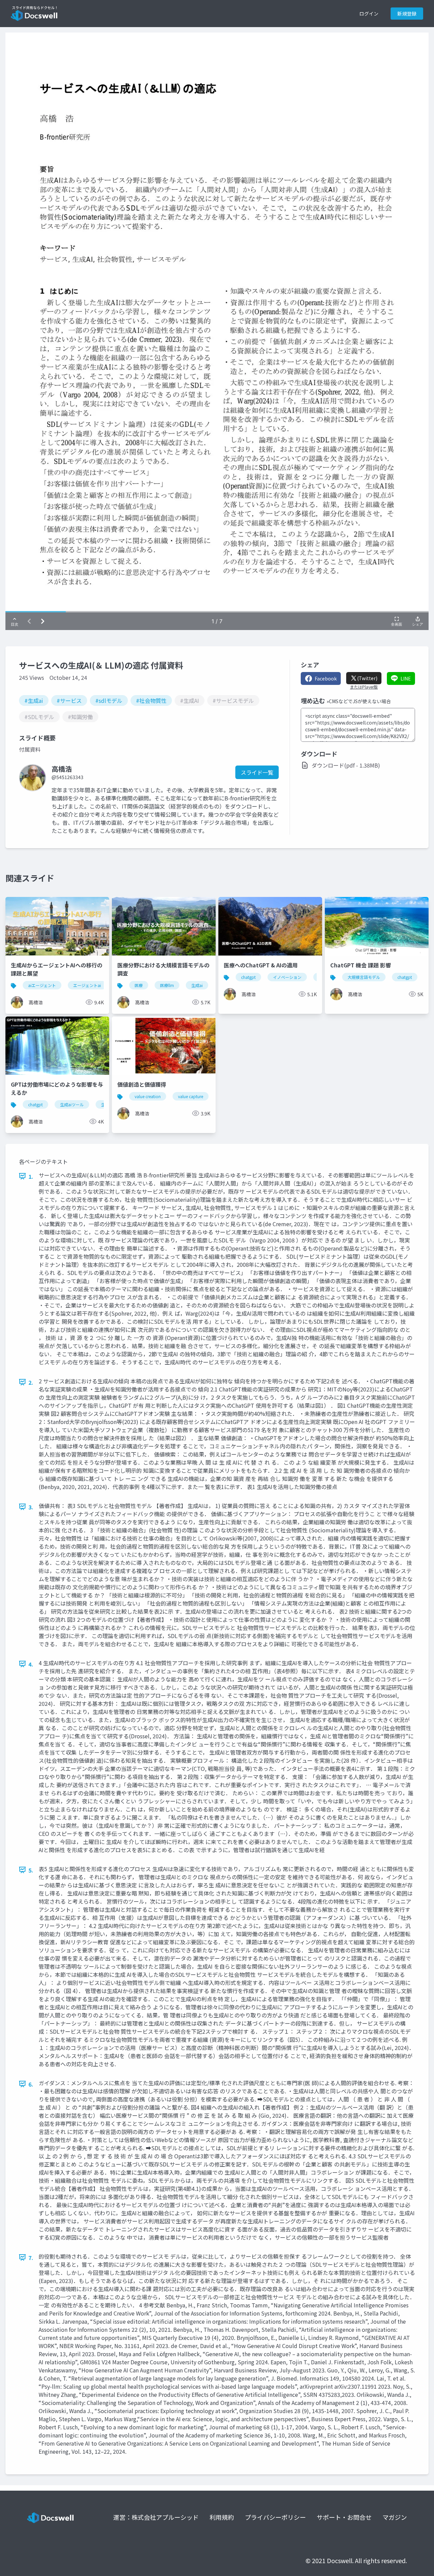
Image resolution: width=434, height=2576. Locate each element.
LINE (406, 678)
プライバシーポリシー (275, 2517)
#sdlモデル (109, 700)
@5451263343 (67, 777)
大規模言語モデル (364, 977)
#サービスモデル (233, 700)
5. (31, 1870)
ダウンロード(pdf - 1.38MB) (346, 765)
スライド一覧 (257, 772)
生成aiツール (72, 1104)
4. (31, 1664)
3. (31, 1507)
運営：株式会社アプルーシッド (156, 2517)
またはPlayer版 (364, 687)
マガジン (395, 2517)
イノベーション (287, 977)
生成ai (197, 985)
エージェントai (87, 985)
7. (31, 2258)
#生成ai (34, 700)
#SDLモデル (39, 717)
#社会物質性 (151, 700)
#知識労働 (80, 717)
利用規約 (222, 2517)
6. (31, 2084)
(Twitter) (367, 678)
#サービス (69, 700)
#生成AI (190, 700)
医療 (139, 985)
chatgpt (248, 977)
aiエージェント (42, 985)
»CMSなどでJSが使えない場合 (359, 701)
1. (31, 1176)
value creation (148, 1096)
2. (31, 1382)
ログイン (369, 14)
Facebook (326, 678)
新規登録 (407, 14)
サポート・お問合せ (344, 2517)
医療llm (167, 985)
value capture (191, 1096)
